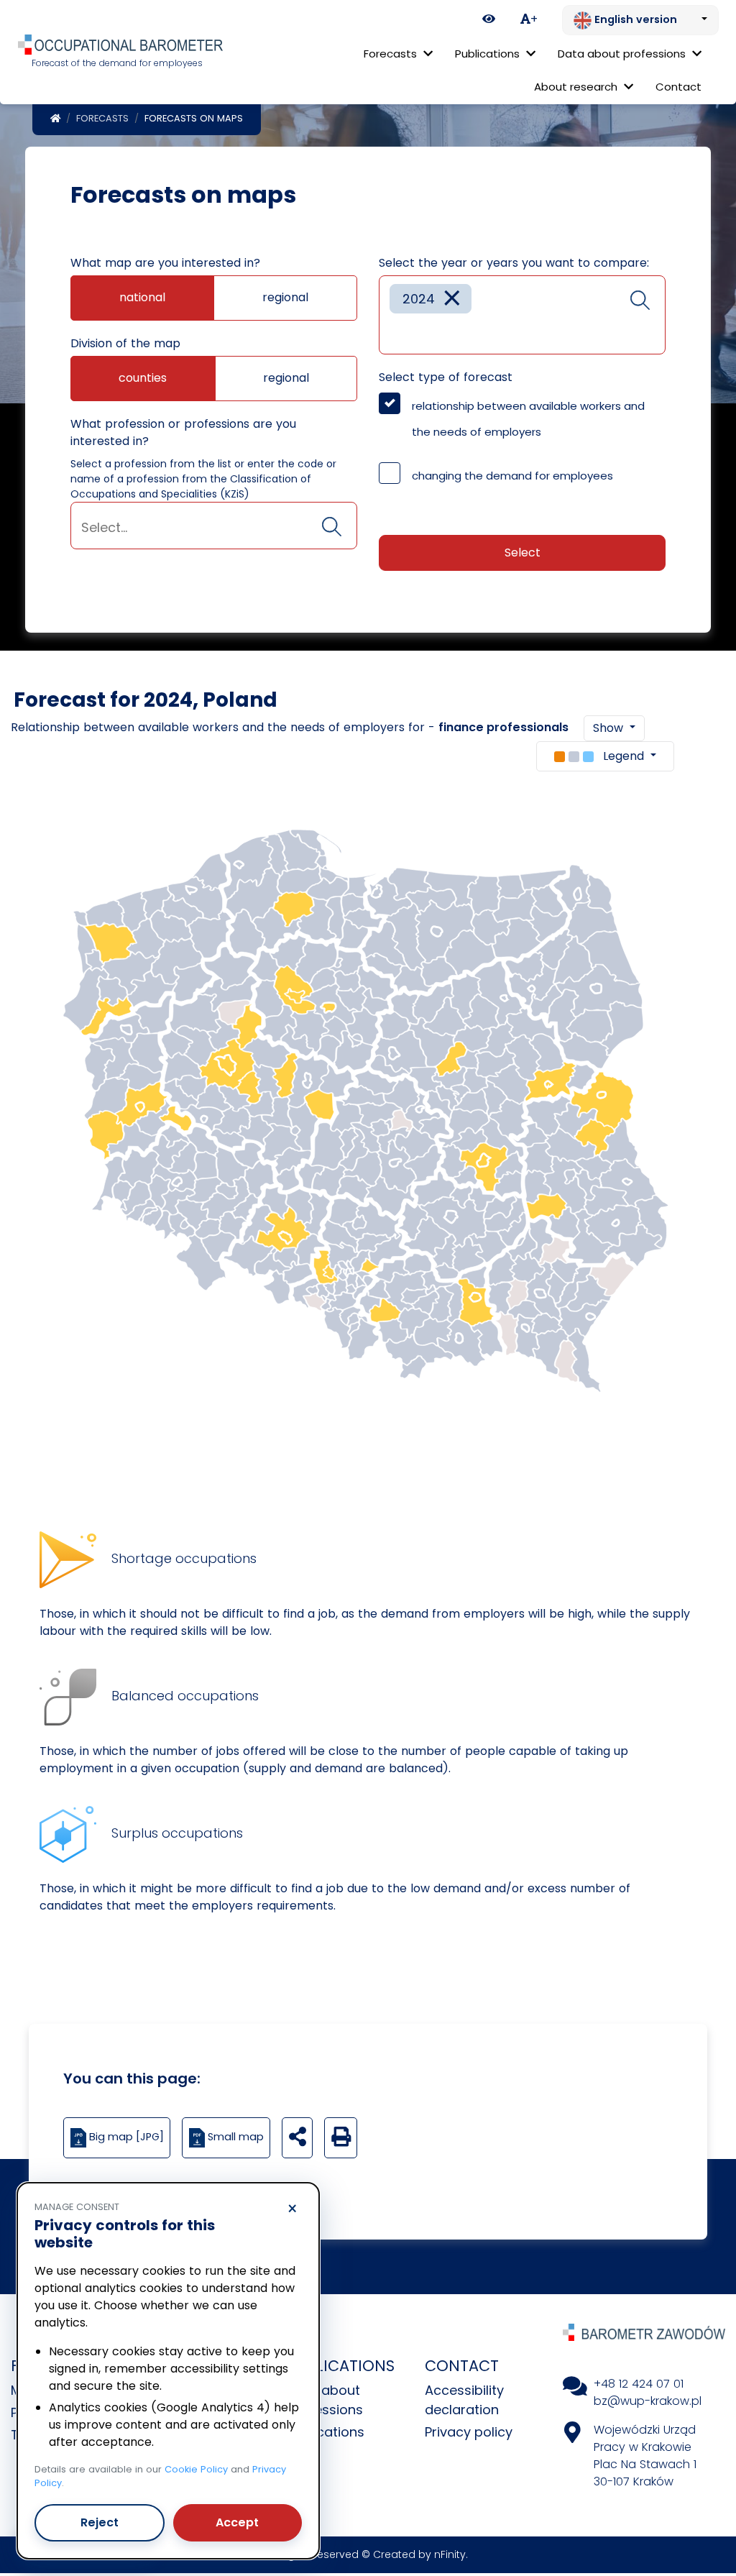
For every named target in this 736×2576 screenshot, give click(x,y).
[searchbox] (214, 527)
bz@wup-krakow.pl (648, 2401)
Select (523, 553)
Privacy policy (469, 2432)
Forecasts (102, 118)
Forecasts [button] (392, 54)
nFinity (450, 2554)
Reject (100, 2522)
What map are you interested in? (165, 263)
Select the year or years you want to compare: (514, 263)
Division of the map (125, 343)
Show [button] (610, 728)
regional (285, 297)
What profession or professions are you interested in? (183, 432)
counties (143, 378)
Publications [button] (489, 54)
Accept (237, 2522)
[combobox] (214, 526)
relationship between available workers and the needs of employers (528, 419)
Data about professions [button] (623, 54)
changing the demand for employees (512, 476)
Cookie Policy (196, 2469)
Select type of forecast (446, 377)
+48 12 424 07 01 (639, 2384)
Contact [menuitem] (678, 87)
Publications (326, 2432)
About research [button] (577, 87)
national (142, 297)
